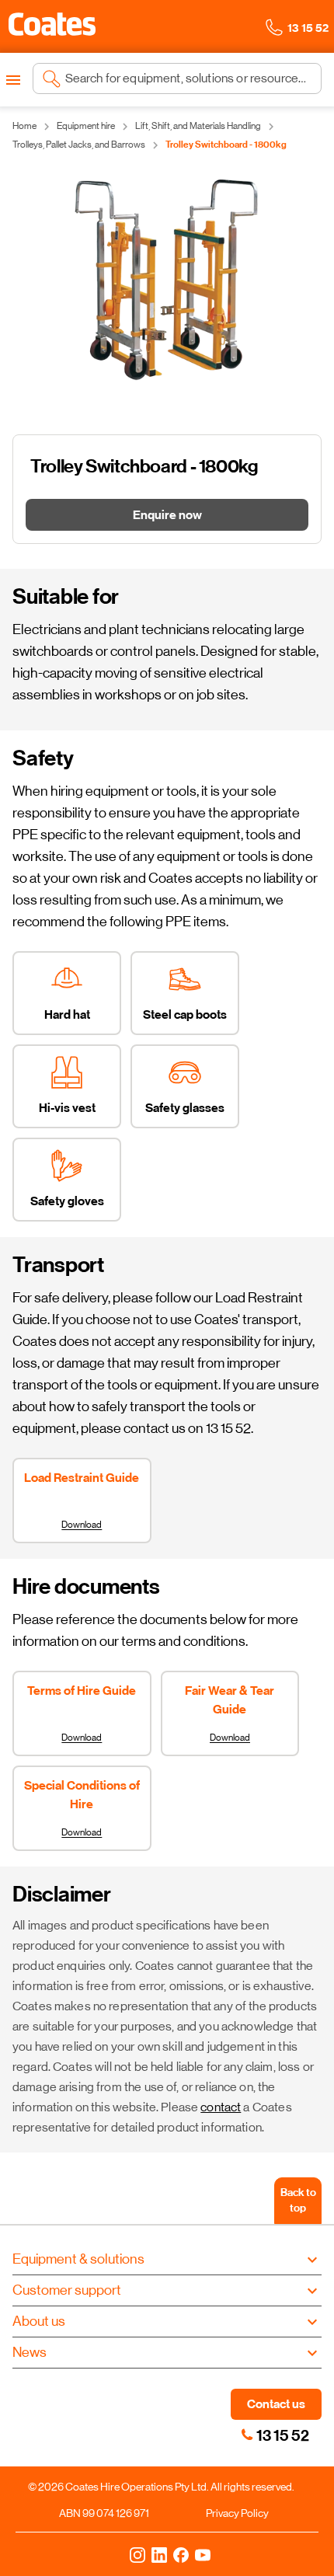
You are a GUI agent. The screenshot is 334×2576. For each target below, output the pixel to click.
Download (82, 1525)
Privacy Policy (237, 2513)
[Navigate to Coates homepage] (52, 27)
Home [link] (24, 126)
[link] (247, 2435)
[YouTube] (203, 2554)
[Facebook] (181, 2554)
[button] (52, 24)
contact (221, 2107)
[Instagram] (137, 2554)
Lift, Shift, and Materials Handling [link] (198, 126)
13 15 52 (283, 2435)
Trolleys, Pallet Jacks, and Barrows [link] (79, 145)
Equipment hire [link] (86, 126)
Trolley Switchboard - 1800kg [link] (226, 145)
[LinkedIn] (159, 2554)
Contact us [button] (276, 2404)
